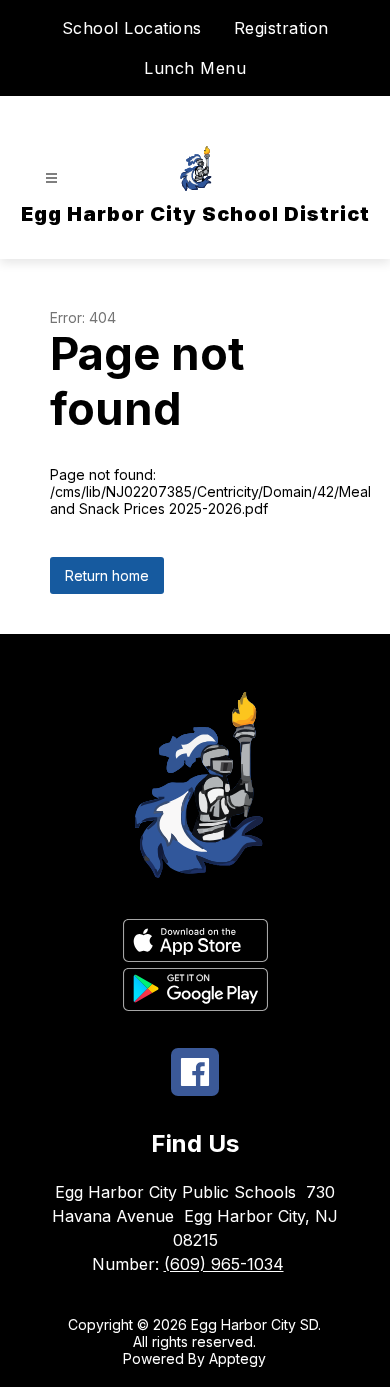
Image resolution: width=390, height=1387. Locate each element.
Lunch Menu (195, 68)
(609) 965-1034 (224, 1264)
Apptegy (237, 1358)
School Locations (132, 28)
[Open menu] (51, 178)
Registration (281, 28)
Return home (107, 575)
